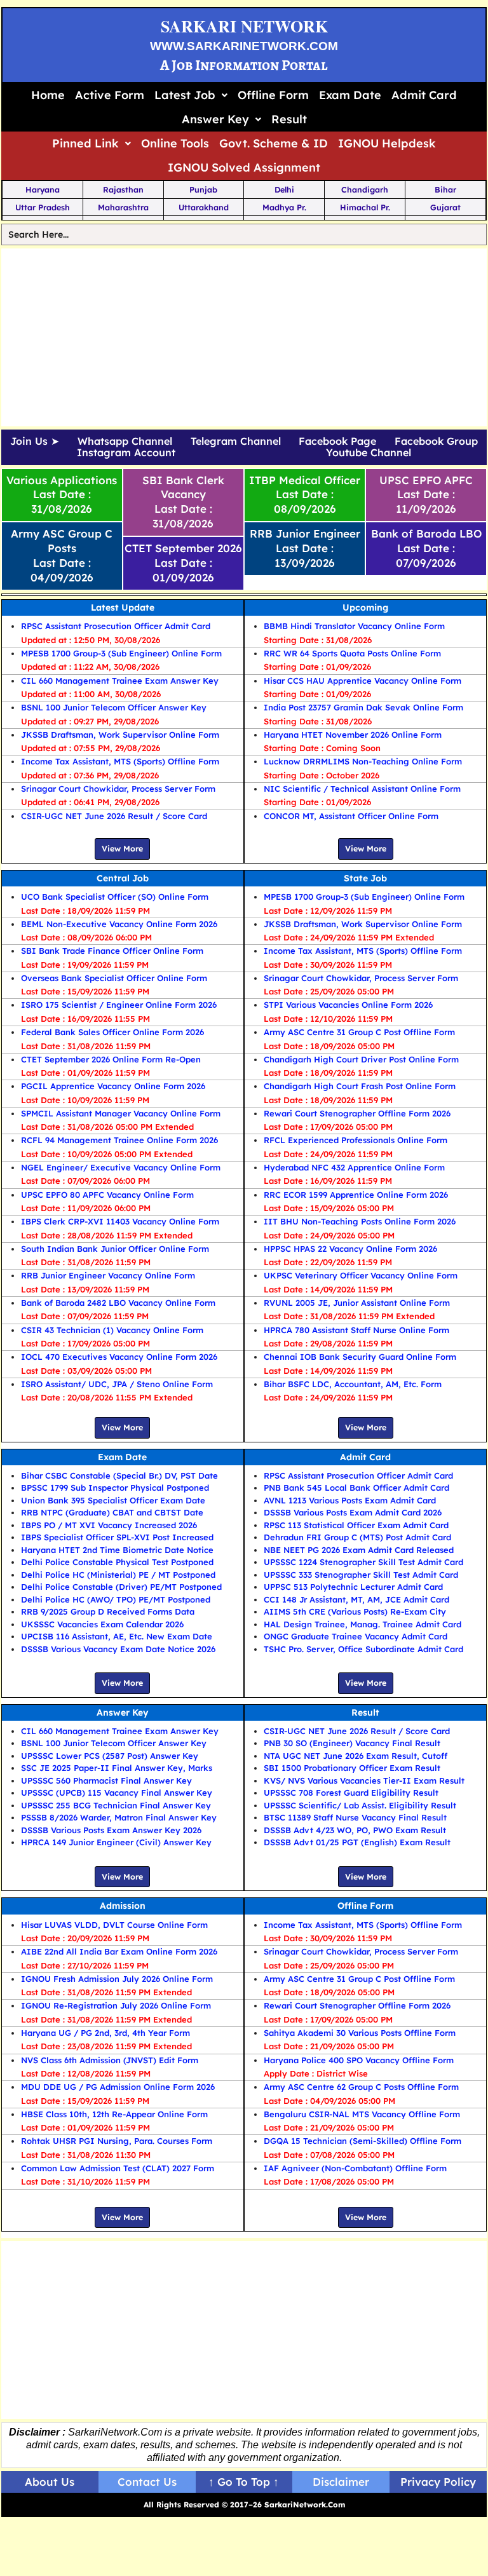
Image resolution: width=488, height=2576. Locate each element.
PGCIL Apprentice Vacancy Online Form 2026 (113, 1086)
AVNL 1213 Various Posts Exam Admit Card (350, 1500)
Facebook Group (436, 442)
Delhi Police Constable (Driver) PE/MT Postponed (121, 1587)
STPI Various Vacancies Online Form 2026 (348, 1005)
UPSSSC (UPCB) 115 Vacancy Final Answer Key (117, 1793)
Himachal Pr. (365, 207)
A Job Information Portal (244, 65)
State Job (365, 878)
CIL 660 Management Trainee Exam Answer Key (120, 681)
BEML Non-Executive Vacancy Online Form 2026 (119, 924)
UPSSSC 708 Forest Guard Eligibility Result (351, 1793)
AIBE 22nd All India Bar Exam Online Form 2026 (119, 1951)
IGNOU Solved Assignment (244, 167)
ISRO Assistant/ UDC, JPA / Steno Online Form (117, 1384)
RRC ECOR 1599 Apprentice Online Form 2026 (356, 1195)
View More (122, 848)
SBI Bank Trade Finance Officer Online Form (112, 951)
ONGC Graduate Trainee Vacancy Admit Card (356, 1636)
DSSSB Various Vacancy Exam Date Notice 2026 (118, 1649)
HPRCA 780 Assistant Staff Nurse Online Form (356, 1330)
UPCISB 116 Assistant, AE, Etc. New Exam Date (117, 1636)
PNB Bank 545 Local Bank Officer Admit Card (356, 1488)
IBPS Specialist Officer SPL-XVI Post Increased (117, 1537)
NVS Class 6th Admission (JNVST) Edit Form (110, 2060)
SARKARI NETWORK (244, 26)
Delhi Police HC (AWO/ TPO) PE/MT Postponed (116, 1599)
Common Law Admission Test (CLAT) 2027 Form (118, 2168)
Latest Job (185, 95)
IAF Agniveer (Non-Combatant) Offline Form (355, 2168)
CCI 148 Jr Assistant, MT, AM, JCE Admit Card (356, 1599)
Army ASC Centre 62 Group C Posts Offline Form (361, 2087)
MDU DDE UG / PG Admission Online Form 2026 (118, 2087)
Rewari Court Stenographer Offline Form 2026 (357, 1113)
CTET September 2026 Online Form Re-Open (111, 1059)
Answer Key (215, 119)
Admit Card (424, 95)
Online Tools (175, 143)
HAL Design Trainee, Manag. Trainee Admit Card (363, 1624)
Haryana (43, 189)
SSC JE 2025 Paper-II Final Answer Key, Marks (117, 1768)
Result (289, 119)
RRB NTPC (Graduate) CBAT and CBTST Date (112, 1512)
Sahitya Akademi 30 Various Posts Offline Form (360, 2033)
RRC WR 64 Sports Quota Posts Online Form (352, 653)
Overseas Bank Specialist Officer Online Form (114, 978)
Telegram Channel (236, 442)
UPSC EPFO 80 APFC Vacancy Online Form (107, 1195)
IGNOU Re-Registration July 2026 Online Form (116, 2005)
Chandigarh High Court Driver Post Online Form (361, 1059)
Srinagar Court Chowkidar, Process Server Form (118, 789)
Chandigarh (365, 189)
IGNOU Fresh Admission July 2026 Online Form (117, 1979)
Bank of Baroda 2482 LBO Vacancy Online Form (118, 1303)
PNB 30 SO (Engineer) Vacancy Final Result (352, 1743)
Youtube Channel (369, 453)
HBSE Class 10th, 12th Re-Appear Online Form (114, 2114)
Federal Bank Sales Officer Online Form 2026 (112, 1032)
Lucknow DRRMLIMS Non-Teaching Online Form (363, 761)
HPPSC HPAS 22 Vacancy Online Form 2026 (350, 1249)
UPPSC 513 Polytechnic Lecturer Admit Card (353, 1587)
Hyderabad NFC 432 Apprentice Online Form (354, 1167)
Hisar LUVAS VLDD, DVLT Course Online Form (114, 1925)
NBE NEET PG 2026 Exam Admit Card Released (359, 1550)
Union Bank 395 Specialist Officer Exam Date (113, 1500)
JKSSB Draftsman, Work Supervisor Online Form (120, 735)
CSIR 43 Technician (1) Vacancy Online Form (112, 1330)
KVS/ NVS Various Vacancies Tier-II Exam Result (364, 1780)
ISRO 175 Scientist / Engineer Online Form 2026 (119, 1005)
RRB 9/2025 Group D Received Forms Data (108, 1611)
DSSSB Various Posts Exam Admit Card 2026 (353, 1512)
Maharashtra (123, 207)
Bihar (445, 189)
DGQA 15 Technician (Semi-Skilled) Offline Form (363, 2141)
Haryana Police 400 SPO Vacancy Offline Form (359, 2060)
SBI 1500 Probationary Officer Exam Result (352, 1768)
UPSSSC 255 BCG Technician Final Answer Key (116, 1805)
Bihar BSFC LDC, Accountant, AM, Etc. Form (353, 1384)
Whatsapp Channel (125, 442)
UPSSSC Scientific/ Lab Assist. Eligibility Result (360, 1805)
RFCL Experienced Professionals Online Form (356, 1140)
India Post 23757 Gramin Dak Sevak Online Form (363, 707)
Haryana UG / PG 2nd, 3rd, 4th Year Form (105, 2033)
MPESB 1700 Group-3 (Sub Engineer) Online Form (121, 653)
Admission (123, 1906)
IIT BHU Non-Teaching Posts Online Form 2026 (360, 1221)
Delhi (284, 189)
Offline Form (273, 95)
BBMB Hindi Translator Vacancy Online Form (354, 626)
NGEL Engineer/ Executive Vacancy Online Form (121, 1167)
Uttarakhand (204, 207)
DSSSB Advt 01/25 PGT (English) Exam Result (357, 1842)
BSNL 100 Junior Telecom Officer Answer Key (114, 707)
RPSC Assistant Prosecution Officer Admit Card (116, 626)
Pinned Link (85, 143)
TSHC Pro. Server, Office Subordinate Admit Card (363, 1649)
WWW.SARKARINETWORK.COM (244, 46)
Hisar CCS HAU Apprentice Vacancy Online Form (363, 681)
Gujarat (445, 207)
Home (48, 95)
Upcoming (365, 607)
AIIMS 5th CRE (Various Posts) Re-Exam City (355, 1611)
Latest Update (123, 607)
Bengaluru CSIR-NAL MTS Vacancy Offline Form (362, 2114)
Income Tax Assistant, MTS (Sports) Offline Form (120, 761)
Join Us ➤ (35, 442)
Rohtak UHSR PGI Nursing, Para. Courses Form (117, 2141)
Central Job (123, 878)
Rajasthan (123, 189)
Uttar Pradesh (43, 207)
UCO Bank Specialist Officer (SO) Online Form (115, 897)
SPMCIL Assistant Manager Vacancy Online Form (121, 1113)
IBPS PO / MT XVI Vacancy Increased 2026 (109, 1525)
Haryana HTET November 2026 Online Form (353, 735)
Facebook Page (337, 442)
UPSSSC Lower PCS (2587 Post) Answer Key (110, 1756)
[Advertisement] (244, 337)
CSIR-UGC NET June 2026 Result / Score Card (114, 816)
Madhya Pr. (284, 207)
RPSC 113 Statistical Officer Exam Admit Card (356, 1525)
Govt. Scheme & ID (274, 143)
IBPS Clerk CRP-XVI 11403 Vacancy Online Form (120, 1221)
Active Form (110, 95)
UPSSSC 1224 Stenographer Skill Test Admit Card (363, 1562)
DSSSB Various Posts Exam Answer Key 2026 (111, 1830)
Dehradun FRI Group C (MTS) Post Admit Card (357, 1537)
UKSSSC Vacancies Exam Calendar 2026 (102, 1624)
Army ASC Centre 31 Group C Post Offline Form (359, 1032)
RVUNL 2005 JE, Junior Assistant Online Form (357, 1303)
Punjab (203, 189)
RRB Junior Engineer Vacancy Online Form (108, 1275)
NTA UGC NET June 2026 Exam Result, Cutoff (356, 1756)
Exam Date (350, 95)
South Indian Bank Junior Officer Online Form (115, 1249)
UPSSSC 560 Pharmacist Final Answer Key (106, 1780)
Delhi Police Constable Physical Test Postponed (117, 1562)
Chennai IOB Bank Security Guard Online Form (360, 1357)
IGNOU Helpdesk (387, 143)
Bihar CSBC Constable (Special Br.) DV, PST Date (119, 1475)
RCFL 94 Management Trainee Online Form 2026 (119, 1140)
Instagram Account (126, 453)
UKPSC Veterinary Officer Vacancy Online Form (361, 1275)
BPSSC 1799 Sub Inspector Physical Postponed (115, 1488)
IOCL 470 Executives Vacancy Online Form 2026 (119, 1357)
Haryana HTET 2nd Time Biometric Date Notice (117, 1550)
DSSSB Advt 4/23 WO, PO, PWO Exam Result (355, 1830)
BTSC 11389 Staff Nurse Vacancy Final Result (355, 1817)
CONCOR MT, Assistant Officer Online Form (351, 816)
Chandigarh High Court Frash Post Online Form (360, 1086)
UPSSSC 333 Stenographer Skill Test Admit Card (361, 1575)
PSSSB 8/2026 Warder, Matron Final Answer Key (119, 1817)
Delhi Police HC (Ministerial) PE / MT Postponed (118, 1575)
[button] (191, 95)
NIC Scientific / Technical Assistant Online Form (362, 789)
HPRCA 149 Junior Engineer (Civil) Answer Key (116, 1842)
